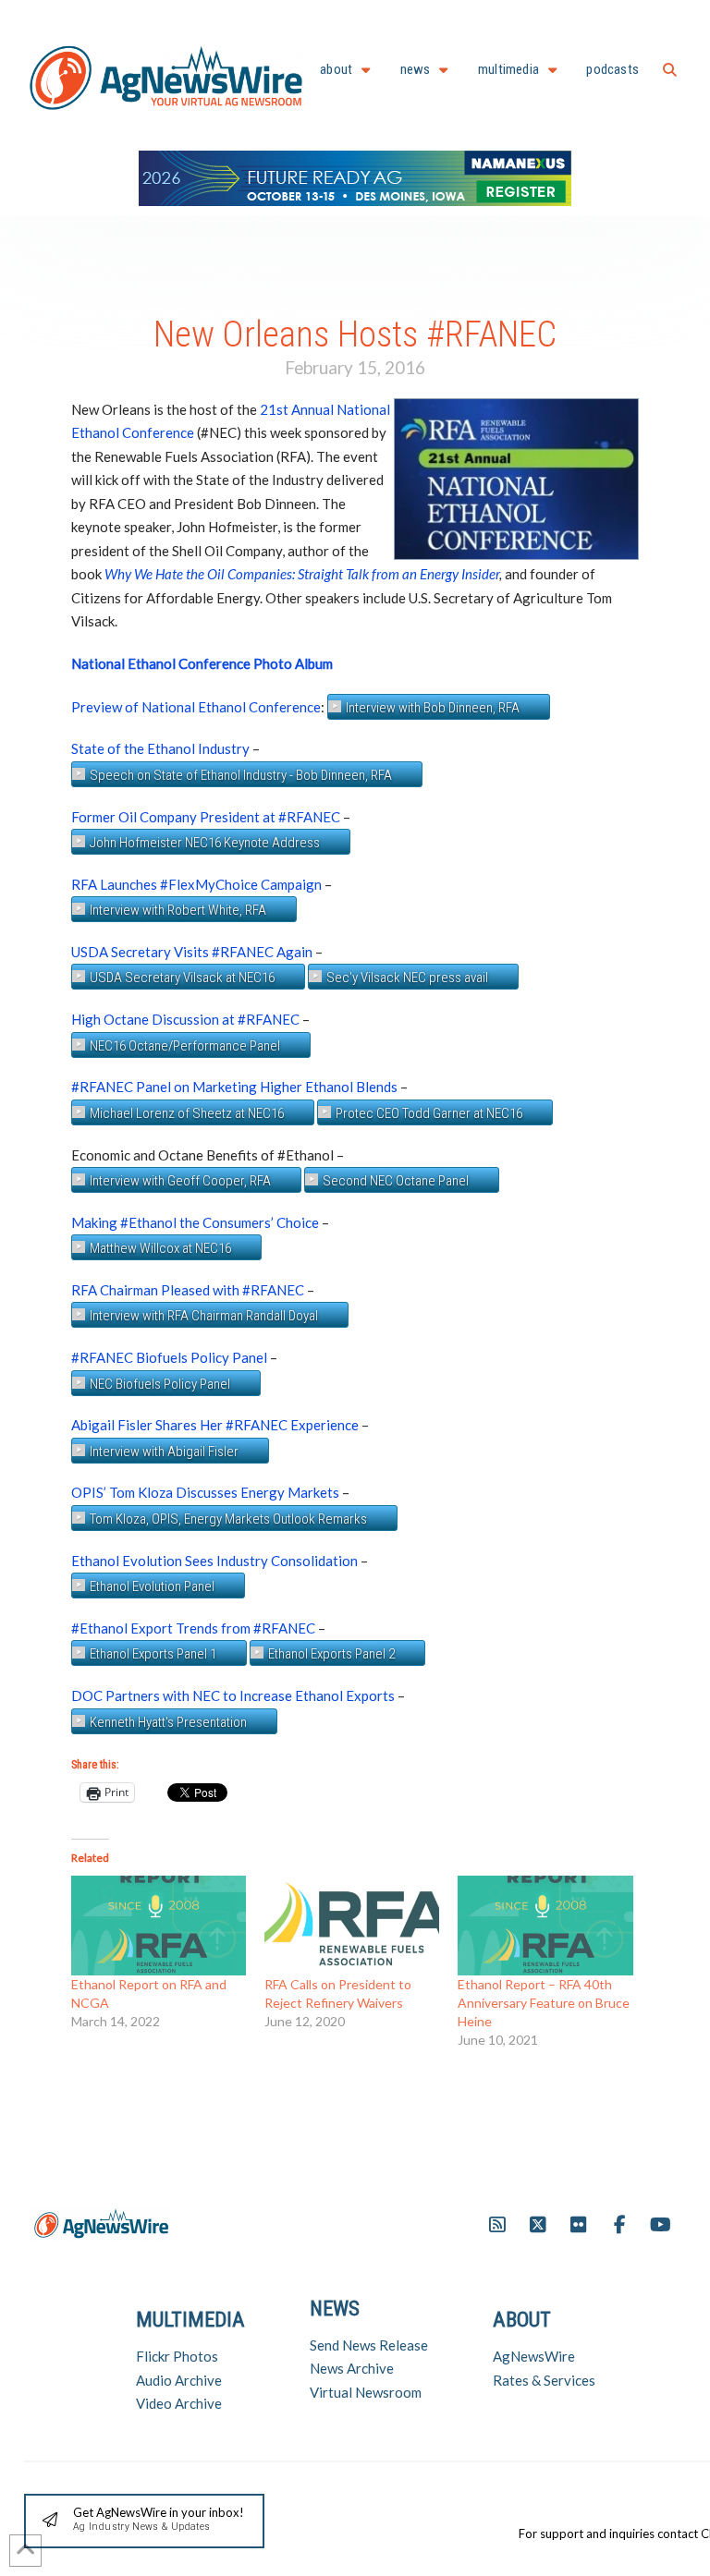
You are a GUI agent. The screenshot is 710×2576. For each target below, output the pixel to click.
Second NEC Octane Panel (396, 1181)
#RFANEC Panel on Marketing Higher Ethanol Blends (234, 1087)
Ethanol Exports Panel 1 (153, 1654)
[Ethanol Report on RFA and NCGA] (159, 1926)
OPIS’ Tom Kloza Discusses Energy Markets (205, 1492)
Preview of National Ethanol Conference (196, 707)
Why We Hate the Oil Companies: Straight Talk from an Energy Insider (302, 574)
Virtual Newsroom (366, 2392)
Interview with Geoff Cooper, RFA (180, 1181)
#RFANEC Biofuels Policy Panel (169, 1357)
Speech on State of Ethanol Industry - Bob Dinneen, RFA (241, 775)
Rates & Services (544, 2380)
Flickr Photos (177, 2356)
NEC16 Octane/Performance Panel (185, 1046)
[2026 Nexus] (355, 176)
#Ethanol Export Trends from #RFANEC (193, 1628)
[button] (670, 70)
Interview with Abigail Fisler (164, 1452)
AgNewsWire (534, 2356)
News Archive (352, 2368)
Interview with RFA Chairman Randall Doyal (204, 1316)
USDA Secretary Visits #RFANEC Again (192, 952)
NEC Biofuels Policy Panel (160, 1384)
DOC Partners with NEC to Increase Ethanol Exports (234, 1695)
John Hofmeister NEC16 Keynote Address (205, 843)
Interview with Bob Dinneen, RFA (433, 708)
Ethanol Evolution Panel (152, 1586)
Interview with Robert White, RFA (178, 910)
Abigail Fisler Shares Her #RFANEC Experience (215, 1425)
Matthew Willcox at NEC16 (160, 1248)
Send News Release (369, 2345)
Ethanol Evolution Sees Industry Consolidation (214, 1561)
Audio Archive (179, 2380)
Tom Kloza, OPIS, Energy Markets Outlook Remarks (228, 1519)
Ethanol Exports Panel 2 (331, 1654)
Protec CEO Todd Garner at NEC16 (429, 1113)
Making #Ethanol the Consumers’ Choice (195, 1222)
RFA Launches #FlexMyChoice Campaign (196, 884)
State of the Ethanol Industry (160, 748)
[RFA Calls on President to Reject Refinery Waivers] (352, 1926)
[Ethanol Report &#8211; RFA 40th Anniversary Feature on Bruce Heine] (545, 1926)
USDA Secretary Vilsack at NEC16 (182, 978)
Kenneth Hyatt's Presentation (168, 1722)
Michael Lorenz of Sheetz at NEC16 (187, 1113)
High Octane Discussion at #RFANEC (185, 1019)
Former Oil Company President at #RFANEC (206, 817)
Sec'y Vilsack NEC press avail (407, 978)
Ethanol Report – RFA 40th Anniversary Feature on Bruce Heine (544, 2003)
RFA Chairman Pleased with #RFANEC (188, 1290)
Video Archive (179, 2403)
